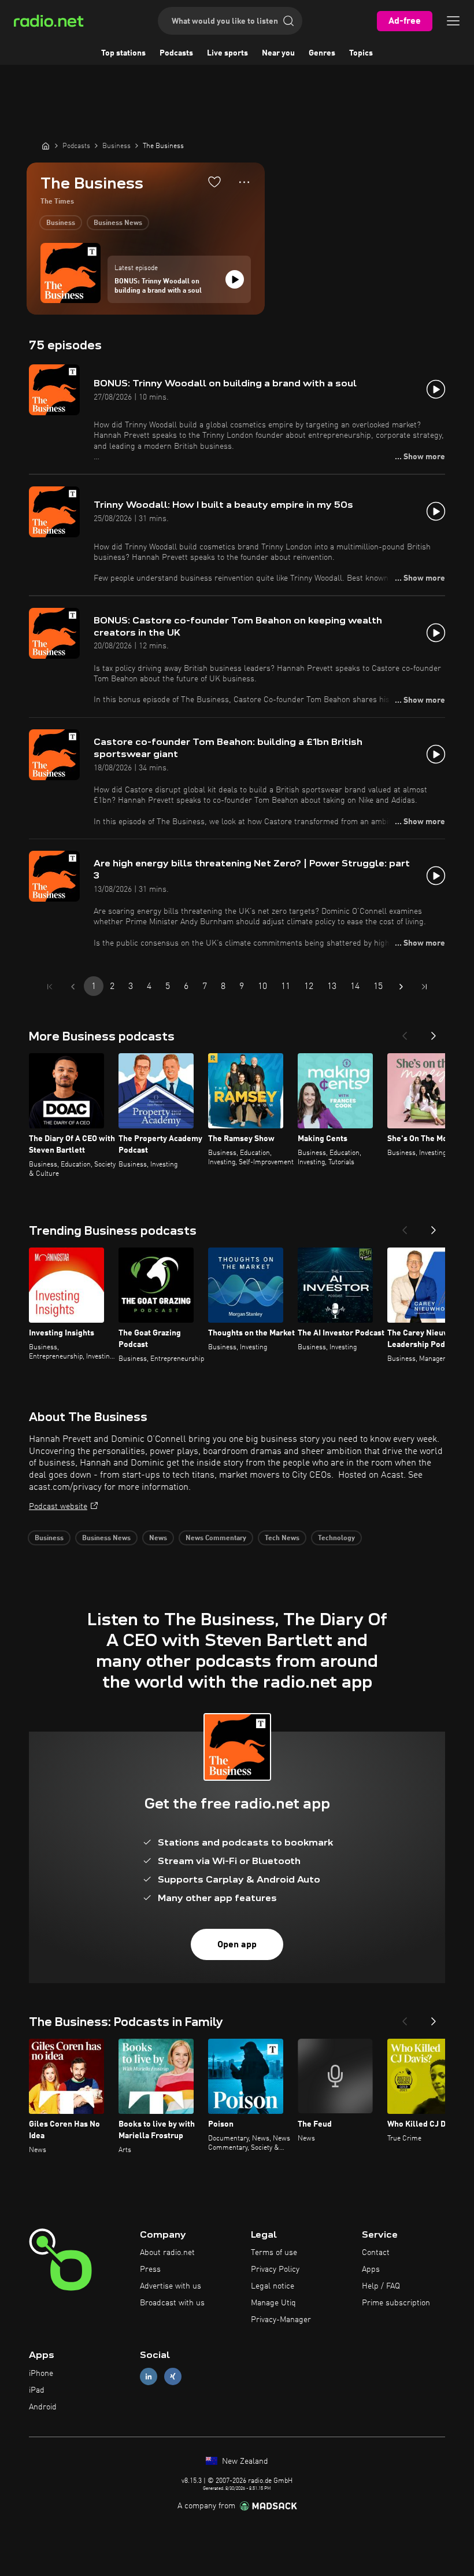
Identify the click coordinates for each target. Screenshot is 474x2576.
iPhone (41, 2374)
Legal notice (273, 2286)
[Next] (434, 1032)
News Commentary (216, 1538)
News (158, 1538)
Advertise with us (171, 2286)
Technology (336, 1538)
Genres (322, 53)
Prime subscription (396, 2303)
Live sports (227, 53)
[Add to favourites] (214, 182)
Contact (376, 2253)
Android (43, 2407)
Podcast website (58, 1507)
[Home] (46, 146)
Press (150, 2269)
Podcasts (176, 53)
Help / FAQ (381, 2286)
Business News (118, 223)
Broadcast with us (172, 2303)
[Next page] (401, 987)
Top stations (123, 53)
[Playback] (235, 279)
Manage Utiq (273, 2303)
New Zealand (244, 2461)
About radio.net (167, 2253)
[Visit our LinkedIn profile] (149, 2377)
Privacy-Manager (281, 2320)
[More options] (244, 182)
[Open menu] (453, 21)
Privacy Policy (275, 2269)
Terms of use (274, 2253)
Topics (361, 53)
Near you (278, 53)
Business (61, 223)
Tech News (282, 1538)
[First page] (50, 987)
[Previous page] (73, 987)
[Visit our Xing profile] (173, 2377)
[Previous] (405, 1032)
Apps (371, 2269)
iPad (37, 2390)
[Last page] (424, 987)
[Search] (288, 21)
